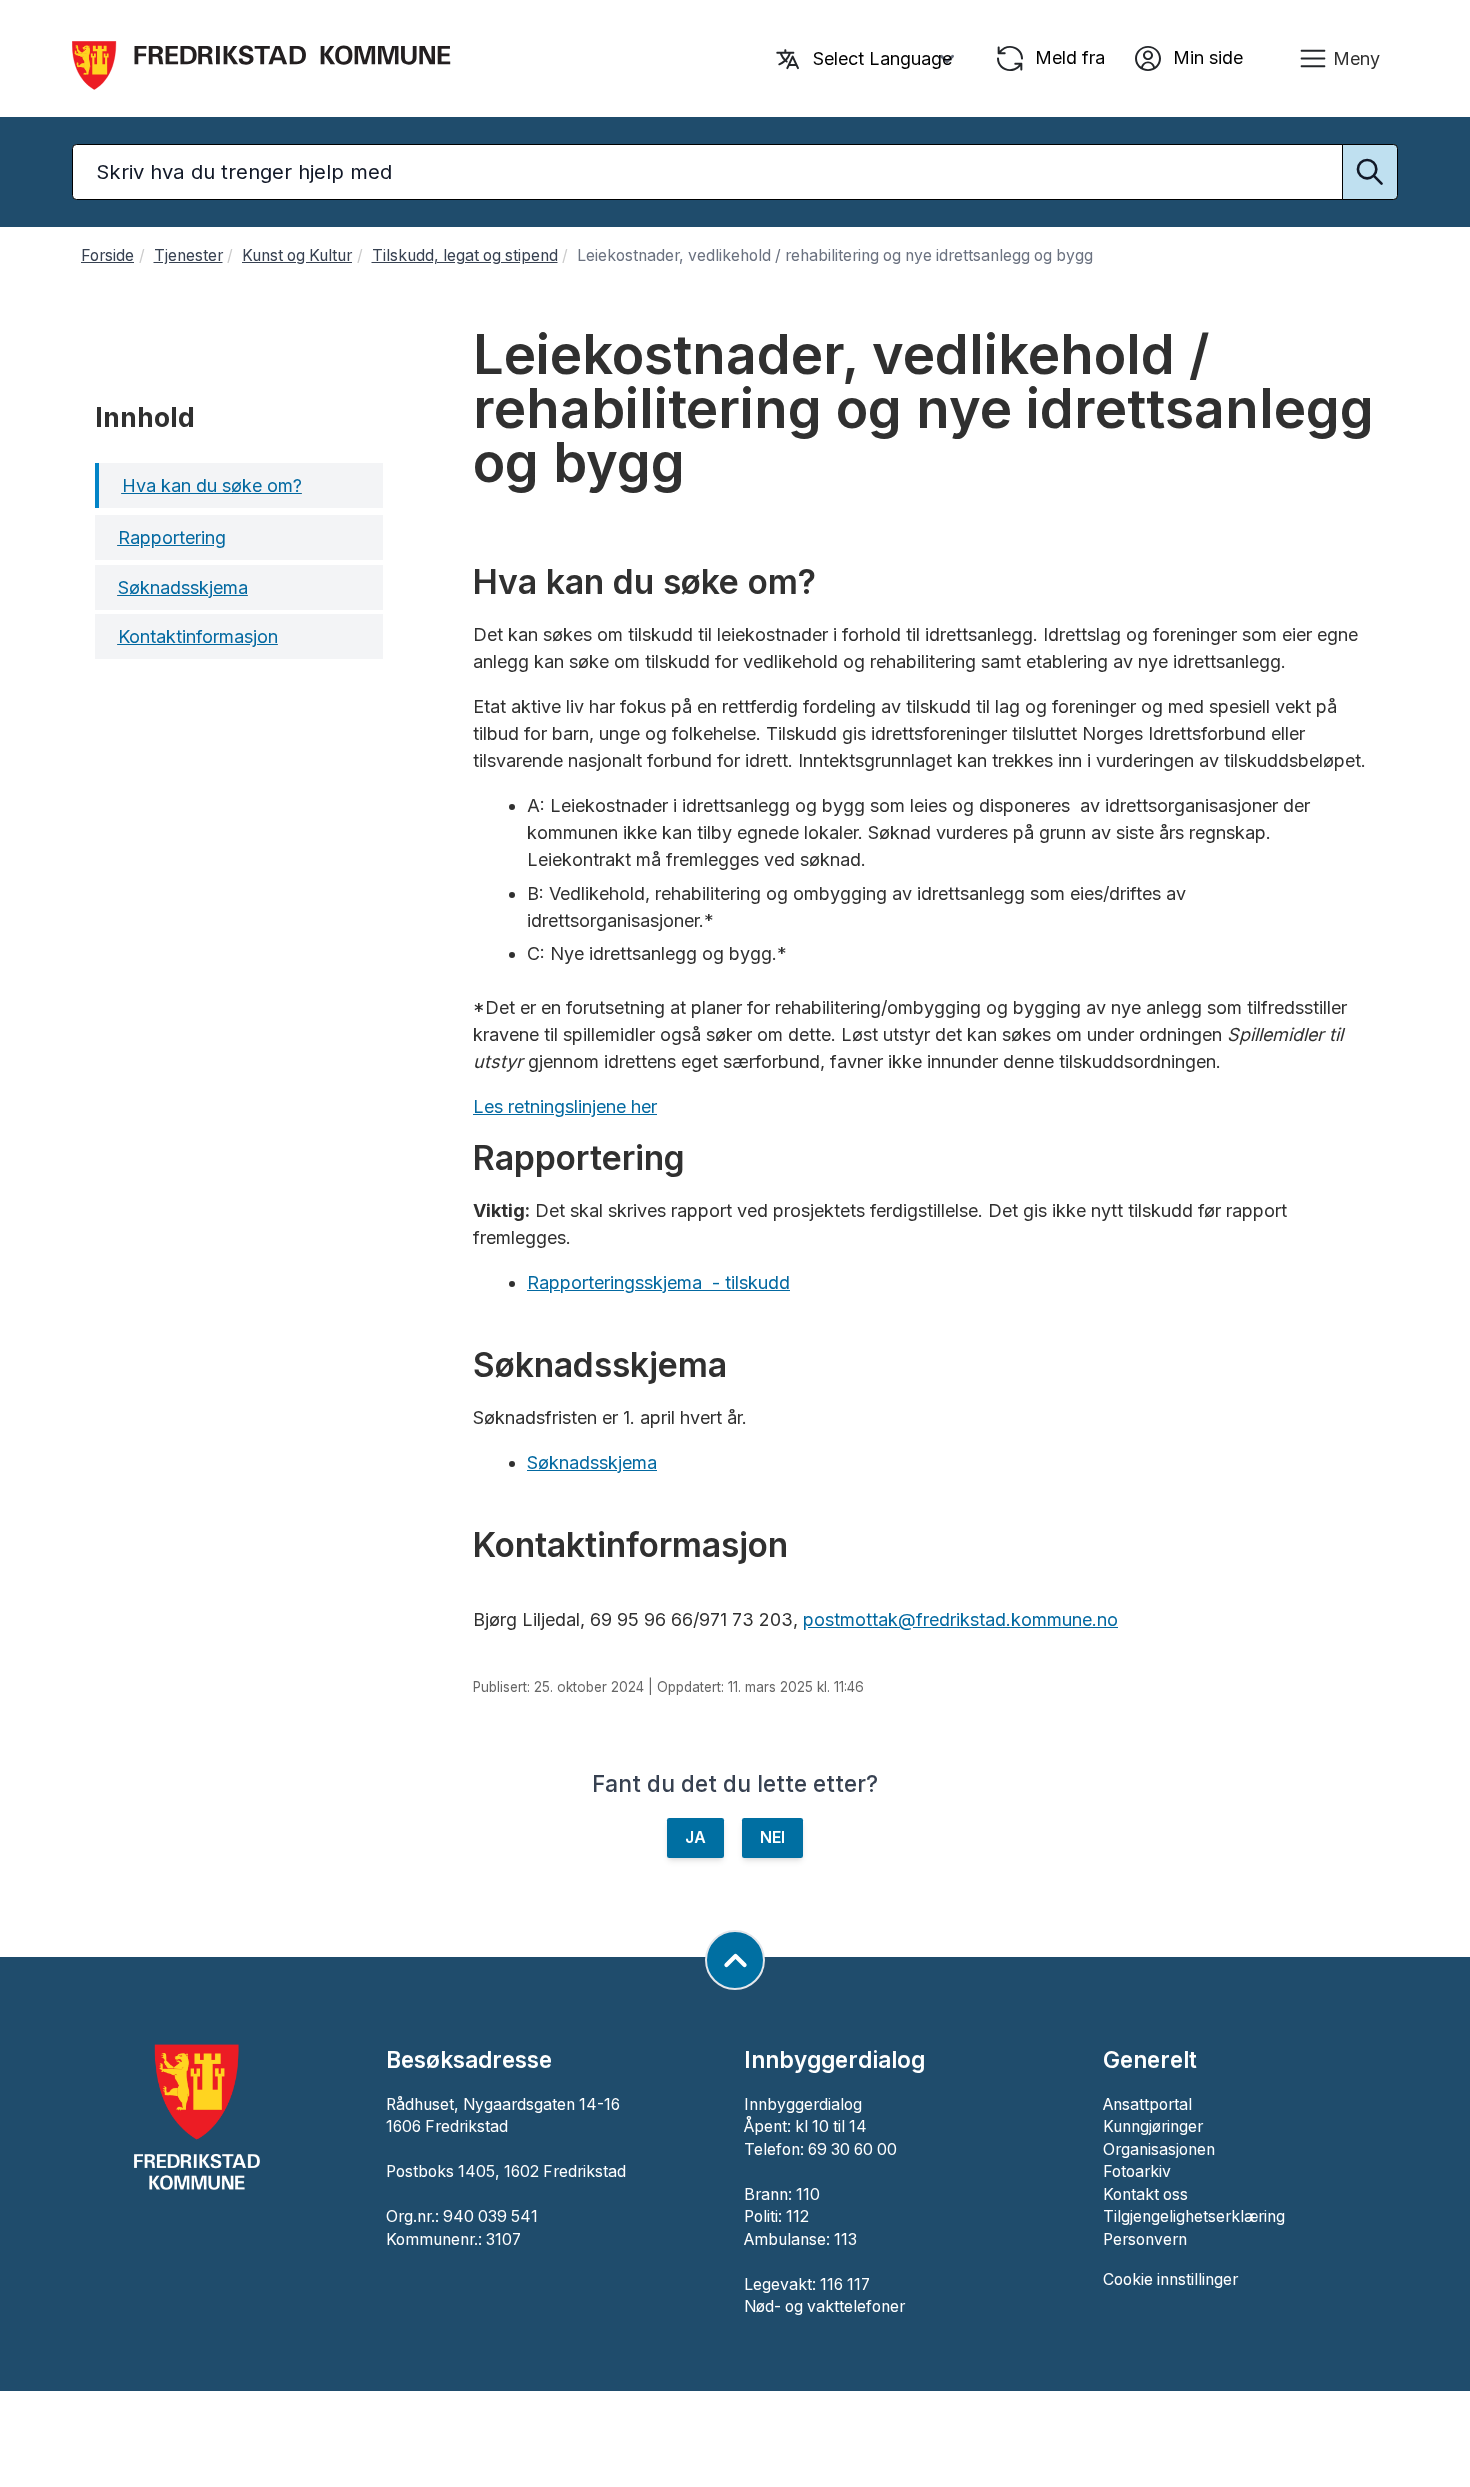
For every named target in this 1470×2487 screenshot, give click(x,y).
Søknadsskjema (592, 1462)
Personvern (1145, 2239)
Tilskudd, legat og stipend (465, 255)
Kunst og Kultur (297, 255)
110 (808, 2194)
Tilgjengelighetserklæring (1194, 2216)
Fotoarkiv (1137, 2171)
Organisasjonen (1159, 2149)
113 (845, 2239)
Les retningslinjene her (565, 1106)
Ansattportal (1147, 2104)
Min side (1205, 56)
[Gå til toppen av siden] (735, 1960)
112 (797, 2216)
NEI (772, 1837)
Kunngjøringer (1153, 2126)
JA (695, 1837)
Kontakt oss (1145, 2194)
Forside (107, 255)
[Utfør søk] (1370, 172)
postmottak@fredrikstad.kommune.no (960, 1619)
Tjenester (188, 255)
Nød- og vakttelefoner (824, 2306)
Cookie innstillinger (1170, 2279)
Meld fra (1067, 56)
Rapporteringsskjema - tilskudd (658, 1282)
